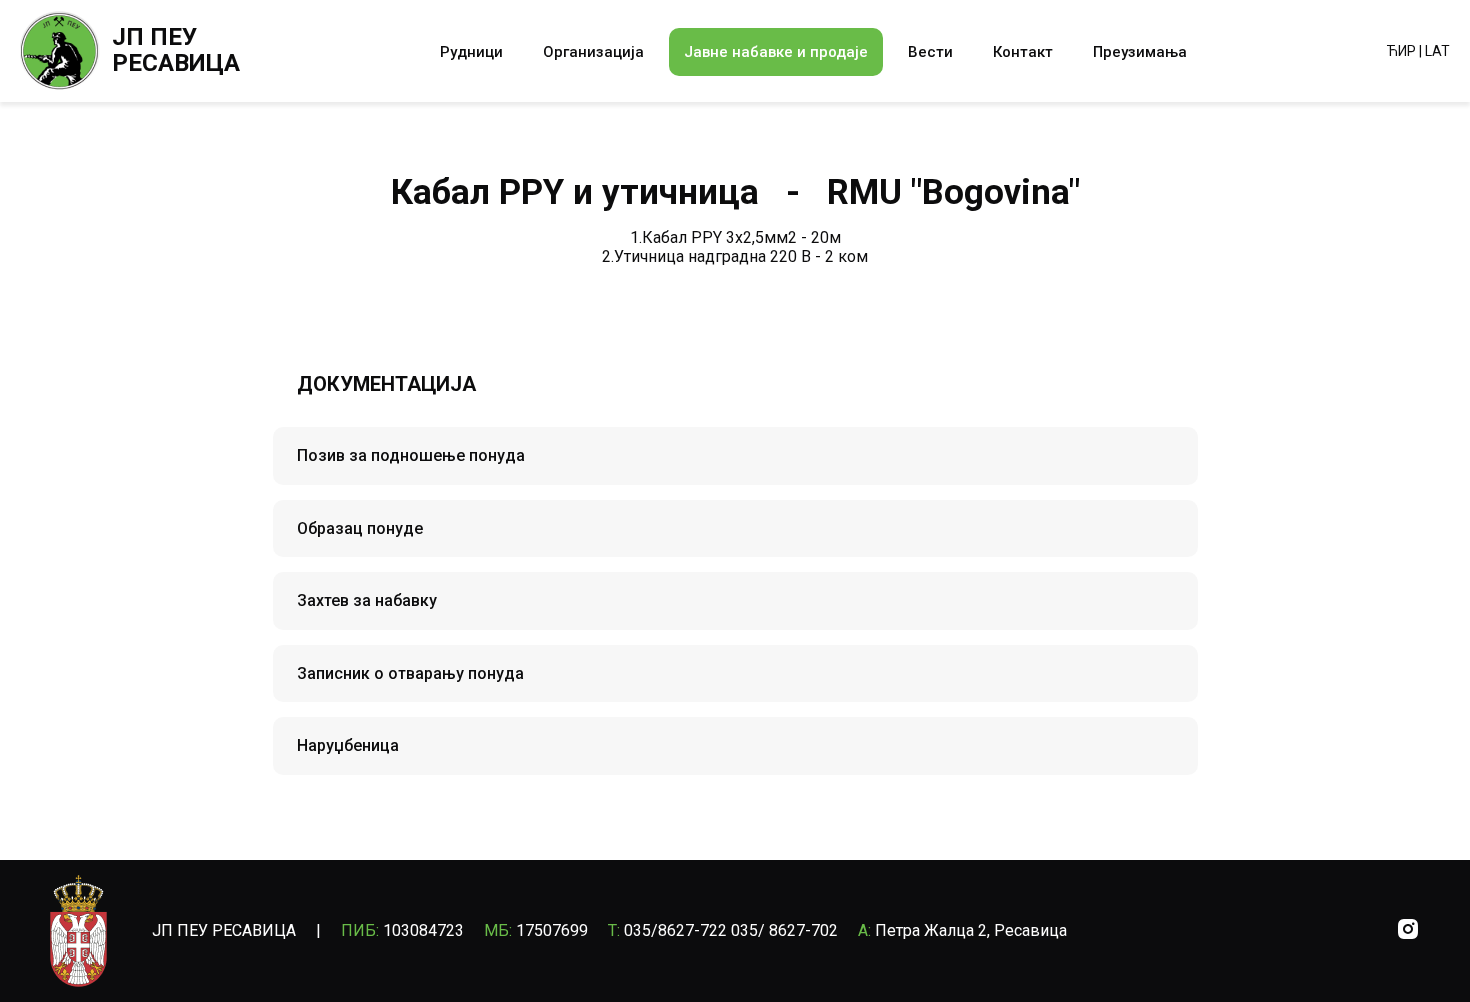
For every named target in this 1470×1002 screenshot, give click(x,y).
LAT (1437, 51)
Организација (593, 52)
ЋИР (1401, 51)
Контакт (1023, 52)
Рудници (471, 52)
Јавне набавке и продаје (776, 52)
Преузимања (1140, 52)
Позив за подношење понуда (411, 455)
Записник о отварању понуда (410, 673)
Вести (930, 52)
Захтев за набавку (367, 600)
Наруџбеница (348, 745)
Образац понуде (360, 528)
